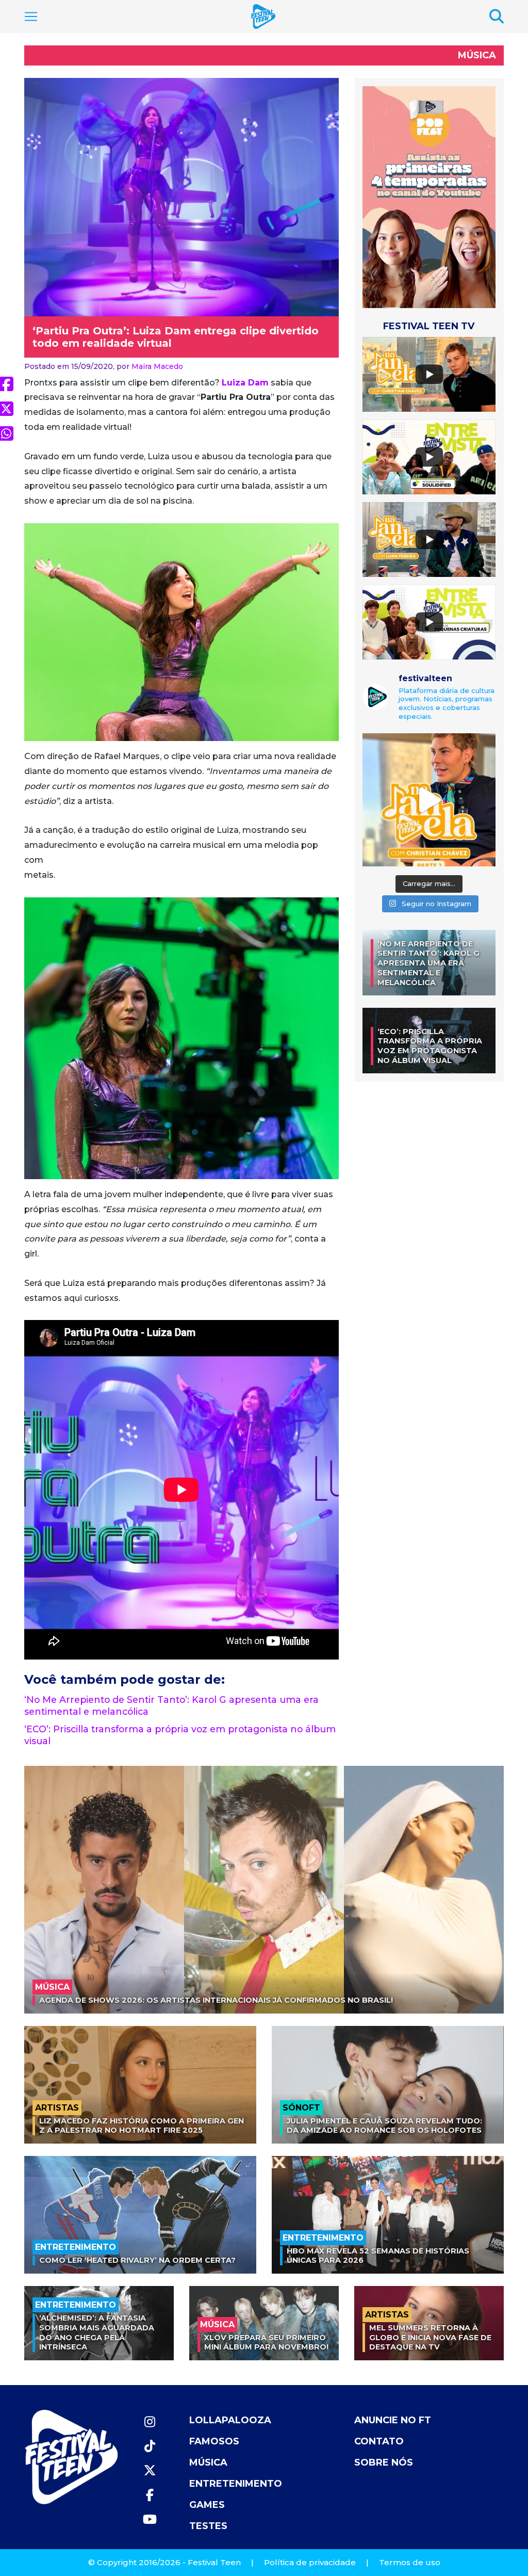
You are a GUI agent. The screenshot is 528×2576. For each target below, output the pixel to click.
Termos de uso (410, 2562)
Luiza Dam (245, 383)
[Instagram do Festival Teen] (150, 2422)
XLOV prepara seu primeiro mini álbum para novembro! (266, 2342)
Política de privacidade (310, 2562)
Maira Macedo (157, 366)
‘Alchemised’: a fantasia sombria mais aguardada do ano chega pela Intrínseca (97, 2332)
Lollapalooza (230, 2420)
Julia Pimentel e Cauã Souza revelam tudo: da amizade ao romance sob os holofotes (384, 2126)
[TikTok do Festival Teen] (150, 2446)
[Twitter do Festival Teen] (150, 2470)
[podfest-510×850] (429, 197)
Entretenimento (236, 2484)
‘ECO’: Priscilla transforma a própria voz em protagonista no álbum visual (430, 1046)
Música (477, 55)
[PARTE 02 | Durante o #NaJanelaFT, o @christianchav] (429, 800)
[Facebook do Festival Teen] (150, 2495)
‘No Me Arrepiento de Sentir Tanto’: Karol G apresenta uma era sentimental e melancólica (428, 963)
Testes (208, 2526)
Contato (379, 2441)
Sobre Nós (384, 2462)
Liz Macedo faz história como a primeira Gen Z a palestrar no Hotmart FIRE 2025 (142, 2126)
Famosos (214, 2441)
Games (207, 2505)
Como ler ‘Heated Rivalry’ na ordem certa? (137, 2260)
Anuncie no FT (393, 2420)
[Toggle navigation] (31, 17)
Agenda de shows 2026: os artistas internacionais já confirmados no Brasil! (216, 2000)
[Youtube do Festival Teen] (150, 2519)
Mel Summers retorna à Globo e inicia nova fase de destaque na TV (430, 2337)
